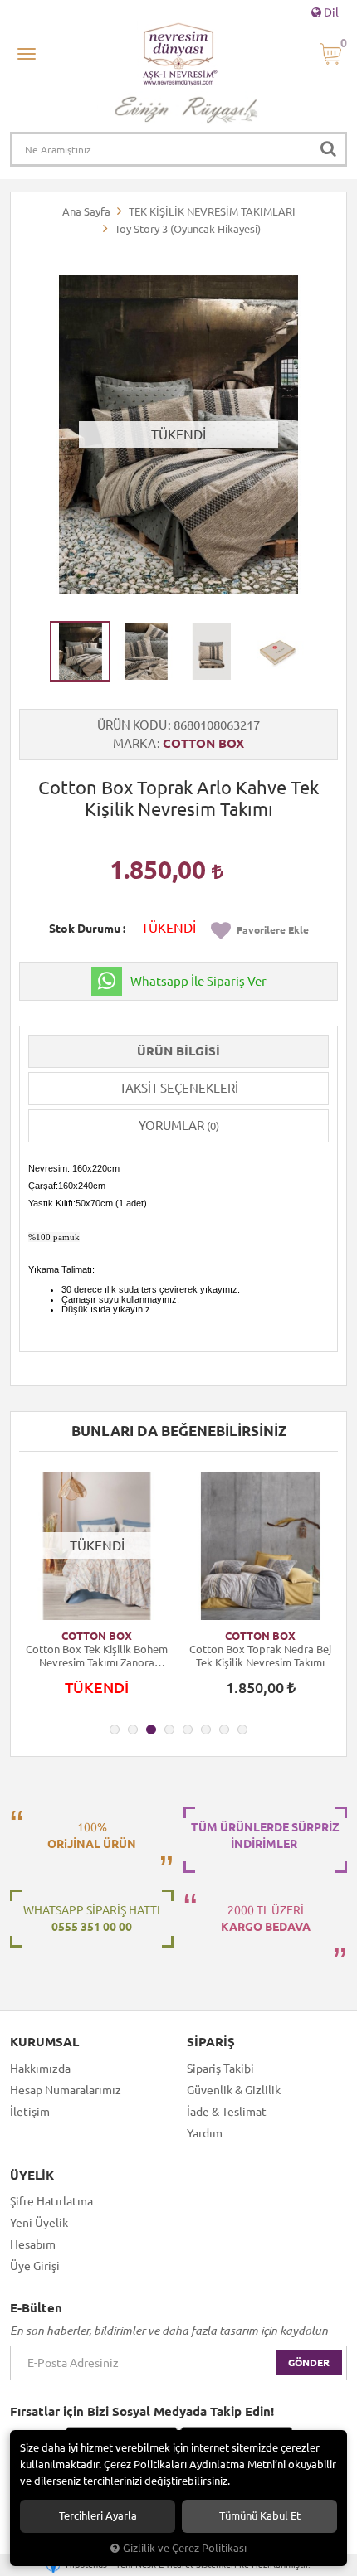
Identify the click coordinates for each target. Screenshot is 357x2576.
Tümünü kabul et (260, 2516)
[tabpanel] (97, 1591)
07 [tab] (224, 1729)
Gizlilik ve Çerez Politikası (185, 2548)
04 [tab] (169, 1729)
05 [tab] (188, 1729)
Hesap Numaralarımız (66, 2090)
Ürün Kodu (132, 725)
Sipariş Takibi (220, 2069)
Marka (134, 743)
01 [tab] (115, 1729)
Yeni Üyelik (39, 2223)
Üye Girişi (35, 2266)
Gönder (309, 2363)
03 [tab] (151, 1729)
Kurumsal (44, 2042)
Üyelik (32, 2176)
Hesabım (33, 2244)
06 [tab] (206, 1729)
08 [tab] (242, 1729)
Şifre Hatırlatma (51, 2201)
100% (92, 1836)
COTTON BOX (203, 743)
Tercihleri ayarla (98, 2516)
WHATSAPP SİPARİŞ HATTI (92, 1919)
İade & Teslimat (227, 2112)
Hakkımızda (40, 2069)
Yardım (205, 2133)
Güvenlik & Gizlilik (234, 2090)
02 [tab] (133, 1729)
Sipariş (211, 2042)
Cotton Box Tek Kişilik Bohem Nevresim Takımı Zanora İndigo (97, 1656)
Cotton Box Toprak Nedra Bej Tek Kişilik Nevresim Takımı (260, 1656)
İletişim (30, 2112)
